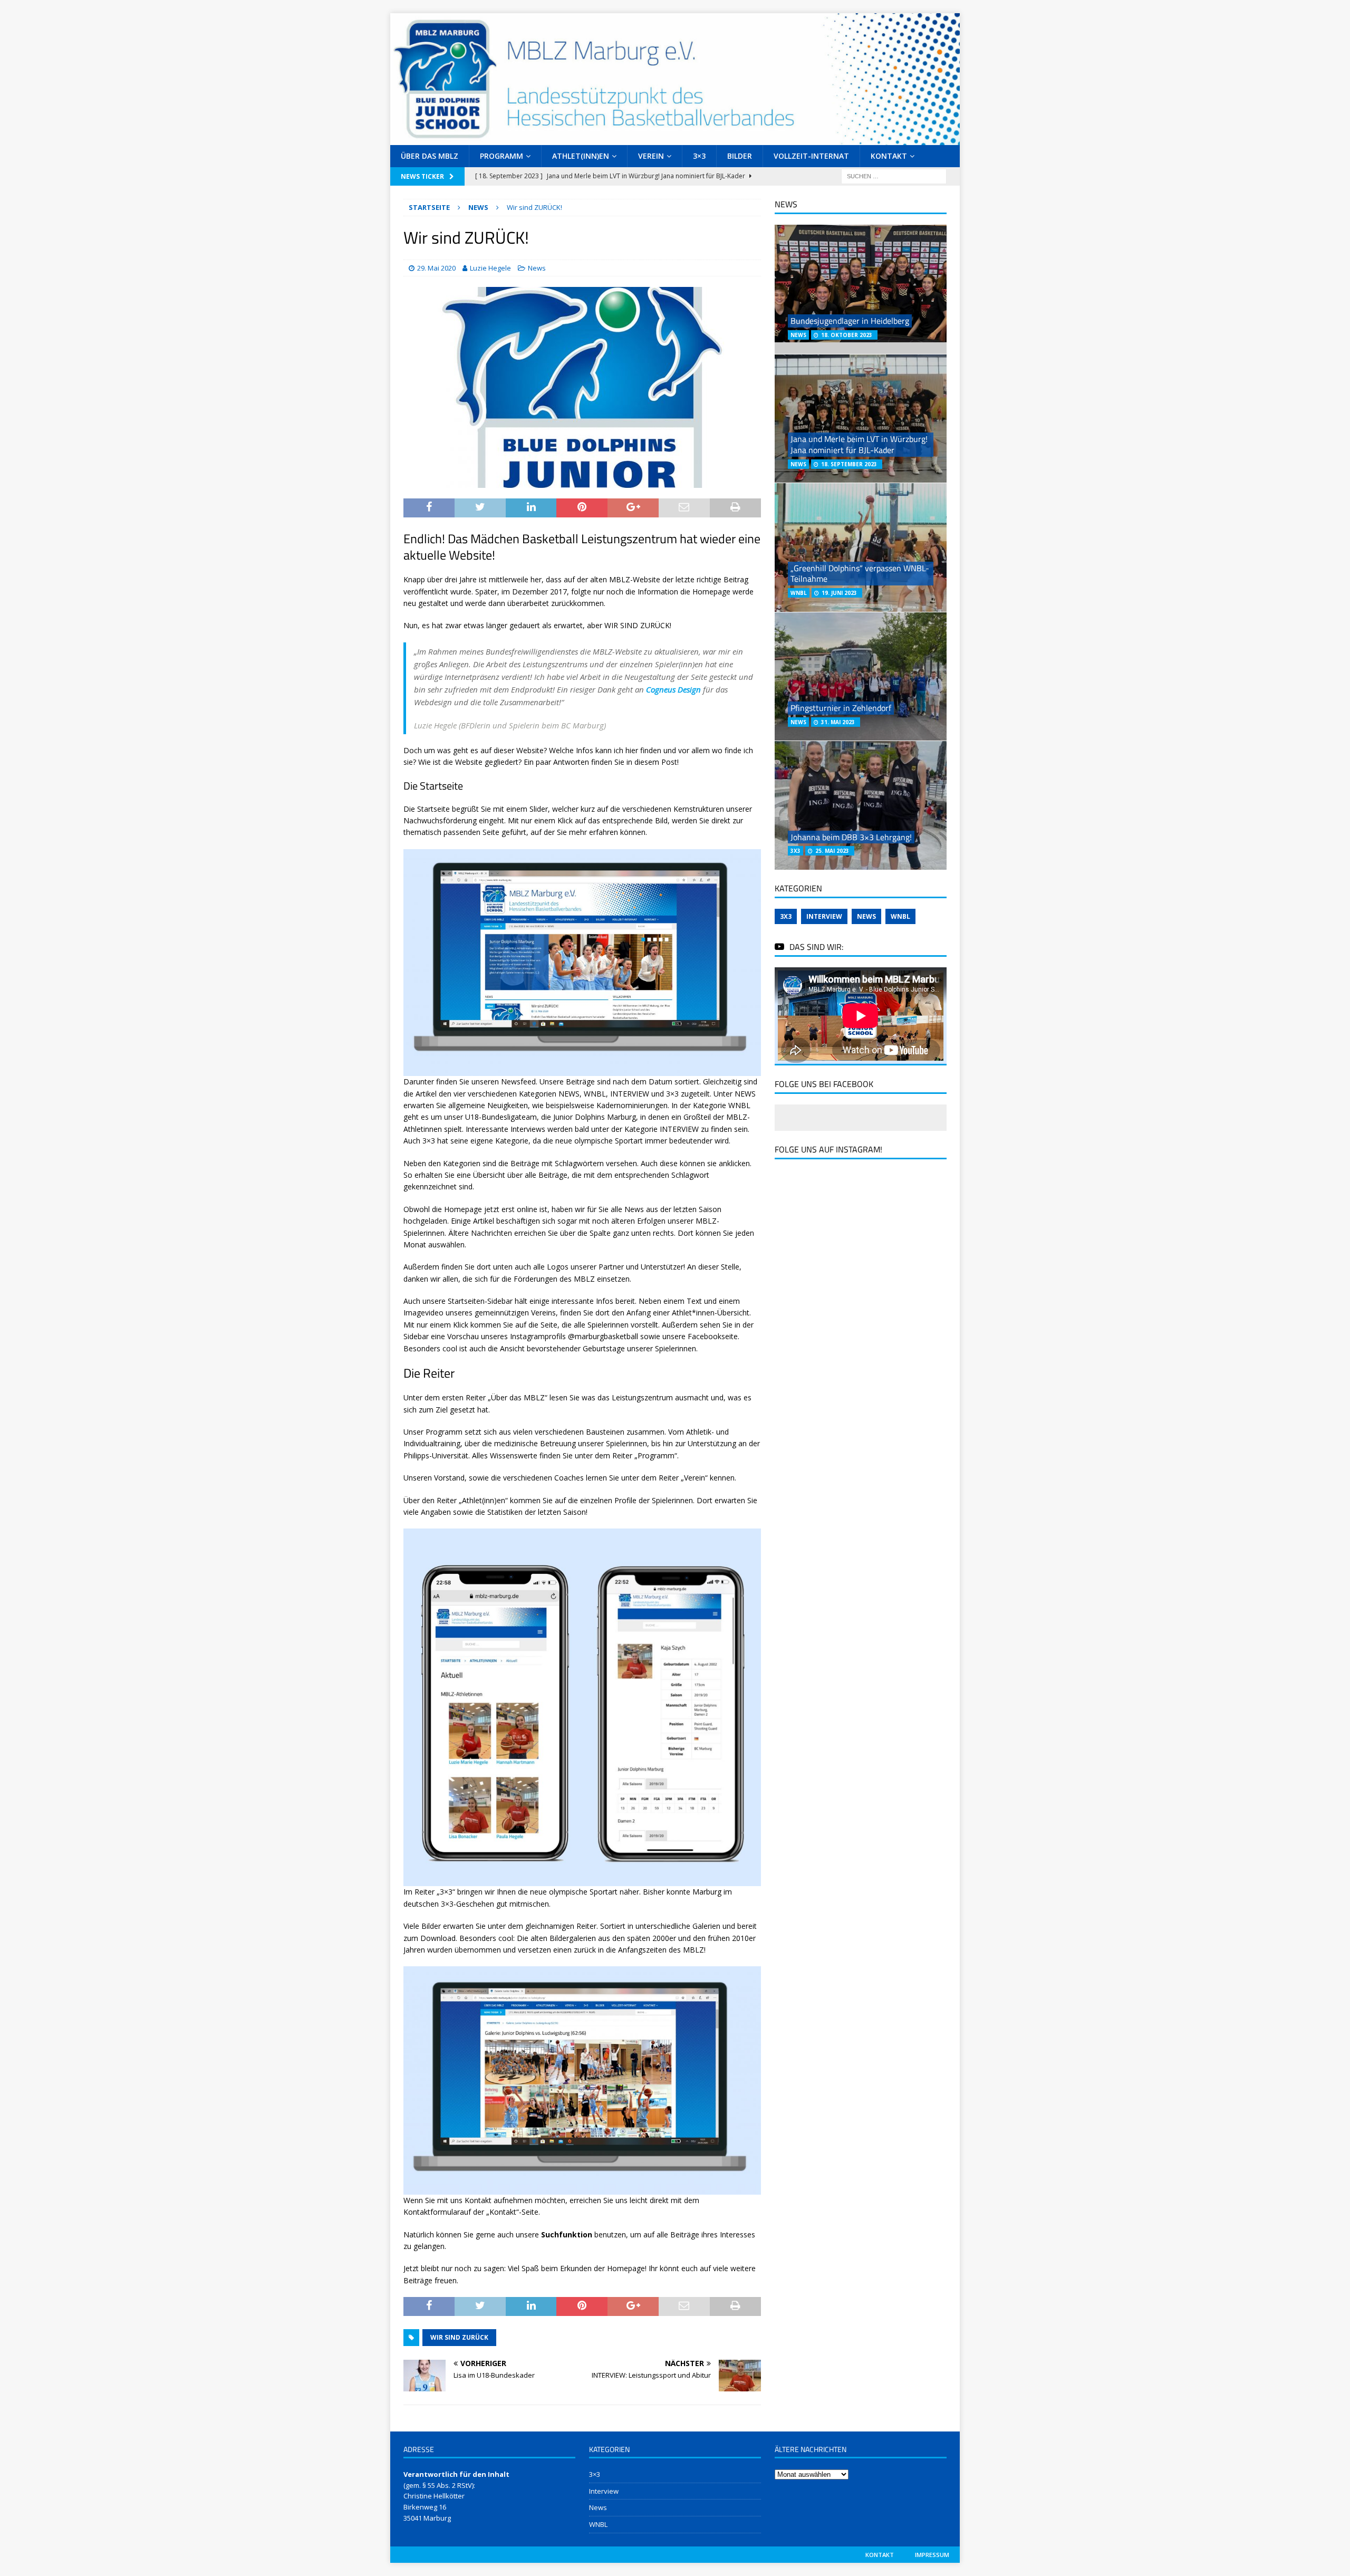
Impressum (932, 2555)
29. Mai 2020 (436, 268)
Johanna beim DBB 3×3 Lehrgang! (851, 837)
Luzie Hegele (490, 268)
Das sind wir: (816, 947)
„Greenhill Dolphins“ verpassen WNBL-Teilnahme (860, 574)
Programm (502, 156)
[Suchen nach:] (894, 175)
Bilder (740, 156)
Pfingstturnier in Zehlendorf (841, 708)
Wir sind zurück (459, 2337)
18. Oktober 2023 (847, 335)
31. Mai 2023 (838, 722)
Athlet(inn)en (581, 156)
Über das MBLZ (430, 156)
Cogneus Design (673, 689)
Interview (824, 916)
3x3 (786, 916)
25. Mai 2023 (832, 851)
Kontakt (889, 156)
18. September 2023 (849, 464)
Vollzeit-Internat (811, 156)
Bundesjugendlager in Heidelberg (850, 321)
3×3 (699, 156)
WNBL (900, 916)
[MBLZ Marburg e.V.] (675, 138)
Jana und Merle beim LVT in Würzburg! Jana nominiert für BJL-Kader (859, 444)
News (537, 268)
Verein (651, 156)
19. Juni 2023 (839, 593)
